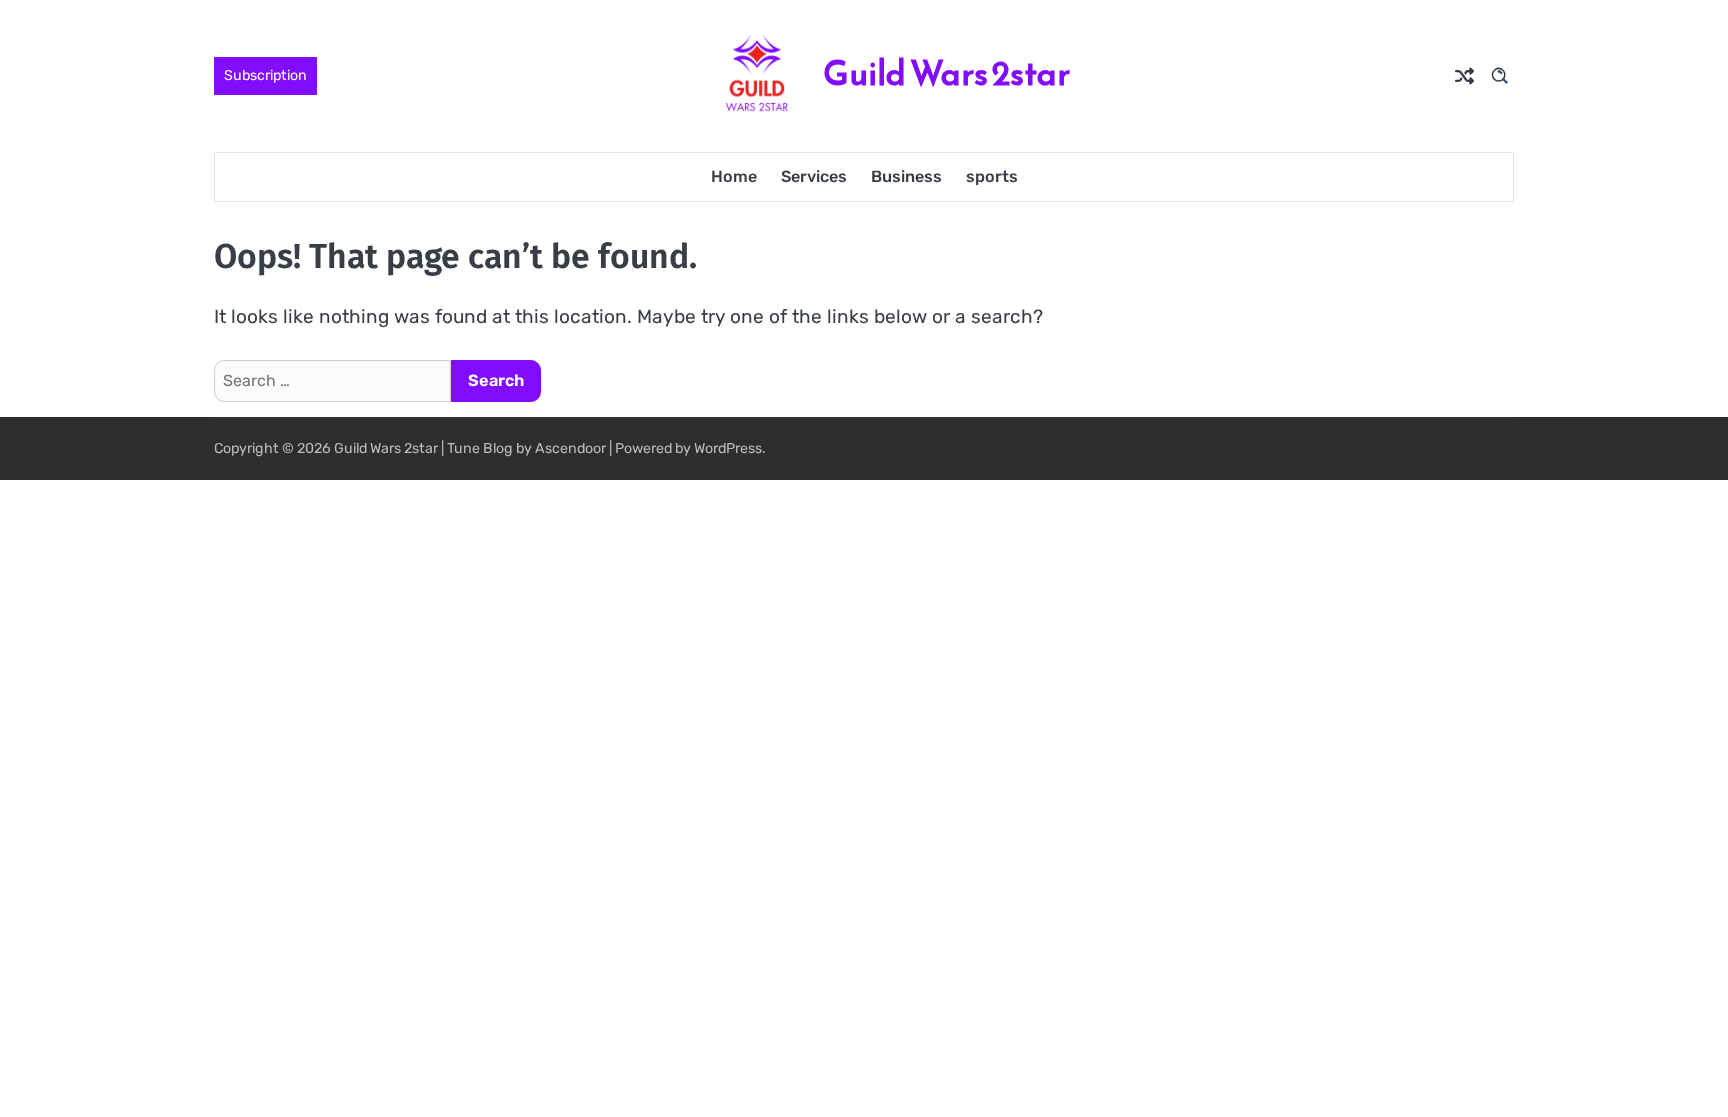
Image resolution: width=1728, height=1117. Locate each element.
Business (906, 176)
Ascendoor (570, 448)
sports (992, 176)
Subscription (265, 75)
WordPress (728, 448)
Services (814, 176)
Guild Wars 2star (946, 73)
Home (734, 176)
